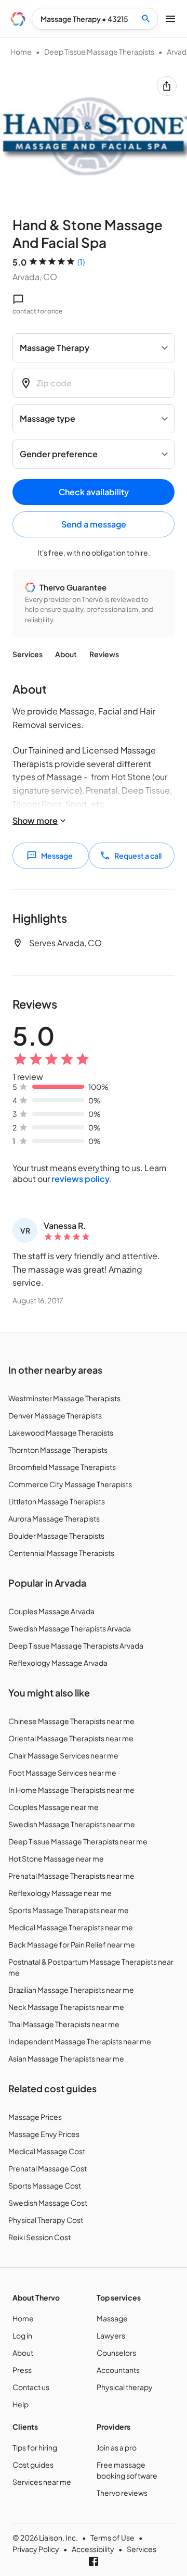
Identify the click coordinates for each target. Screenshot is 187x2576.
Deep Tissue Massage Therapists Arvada (76, 1645)
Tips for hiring (35, 2447)
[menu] (18, 19)
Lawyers (111, 2335)
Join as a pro (117, 2447)
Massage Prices (35, 2117)
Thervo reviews (122, 2493)
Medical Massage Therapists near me (71, 1927)
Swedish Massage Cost (48, 2203)
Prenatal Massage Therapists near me (71, 1876)
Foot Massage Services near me (62, 1773)
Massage (112, 2318)
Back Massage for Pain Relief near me (72, 1944)
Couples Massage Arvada (51, 1611)
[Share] (167, 86)
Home (21, 52)
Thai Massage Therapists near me (64, 2024)
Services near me (42, 2482)
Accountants (118, 2370)
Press (22, 2370)
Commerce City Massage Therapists (70, 1484)
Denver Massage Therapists (55, 1415)
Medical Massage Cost (47, 2151)
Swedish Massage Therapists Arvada (70, 1628)
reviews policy (81, 1179)
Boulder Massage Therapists (56, 1536)
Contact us (31, 2387)
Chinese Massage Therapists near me (71, 1721)
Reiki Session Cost (39, 2237)
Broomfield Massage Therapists (62, 1467)
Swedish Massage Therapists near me (72, 1824)
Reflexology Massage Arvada (58, 1663)
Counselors (116, 2353)
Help (21, 2404)
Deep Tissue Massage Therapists (99, 52)
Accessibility (93, 2549)
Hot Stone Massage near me (56, 1858)
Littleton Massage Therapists (57, 1501)
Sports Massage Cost (45, 2185)
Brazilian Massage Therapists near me (71, 1990)
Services (28, 654)
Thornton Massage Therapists (58, 1450)
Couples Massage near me (54, 1807)
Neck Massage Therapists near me (66, 2007)
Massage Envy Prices (44, 2134)
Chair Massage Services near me (63, 1755)
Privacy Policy (36, 2549)
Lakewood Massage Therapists (61, 1432)
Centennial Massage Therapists (61, 1553)
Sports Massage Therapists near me (69, 1910)
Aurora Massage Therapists (54, 1518)
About (66, 654)
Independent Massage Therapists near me (80, 2041)
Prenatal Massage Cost (48, 2168)
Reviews (104, 654)
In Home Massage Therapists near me (71, 1790)
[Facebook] (94, 2561)
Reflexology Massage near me (60, 1893)
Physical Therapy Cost (46, 2220)
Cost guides (33, 2465)
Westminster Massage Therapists (64, 1398)
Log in (22, 2335)
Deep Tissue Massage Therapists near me (78, 1841)
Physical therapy (125, 2387)
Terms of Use (112, 2537)
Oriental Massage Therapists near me (71, 1738)
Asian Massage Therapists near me (66, 2058)
